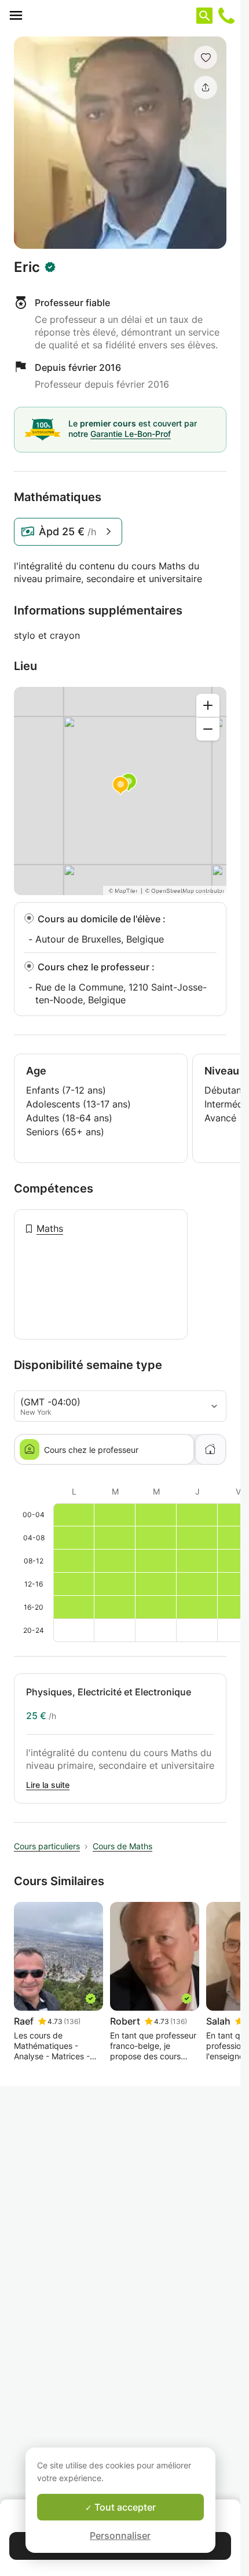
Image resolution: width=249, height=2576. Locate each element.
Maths (50, 1228)
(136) (72, 2021)
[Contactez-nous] (226, 16)
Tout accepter (124, 2507)
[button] (206, 57)
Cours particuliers (47, 1846)
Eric (27, 267)
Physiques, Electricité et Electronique (109, 1692)
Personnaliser (120, 2535)
